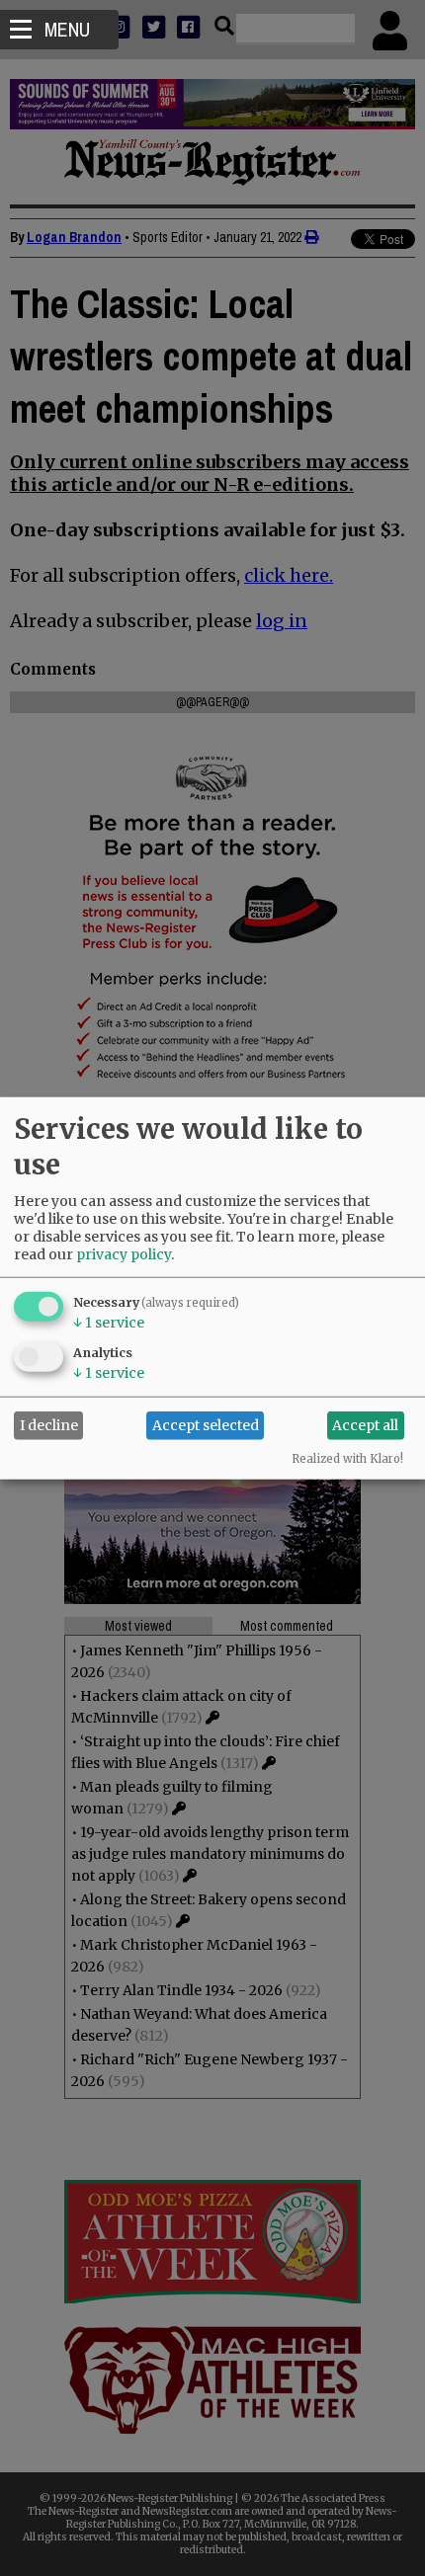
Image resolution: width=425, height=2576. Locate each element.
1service (109, 1322)
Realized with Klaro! (347, 1458)
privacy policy (124, 1253)
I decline (49, 1425)
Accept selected (206, 1425)
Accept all (365, 1425)
